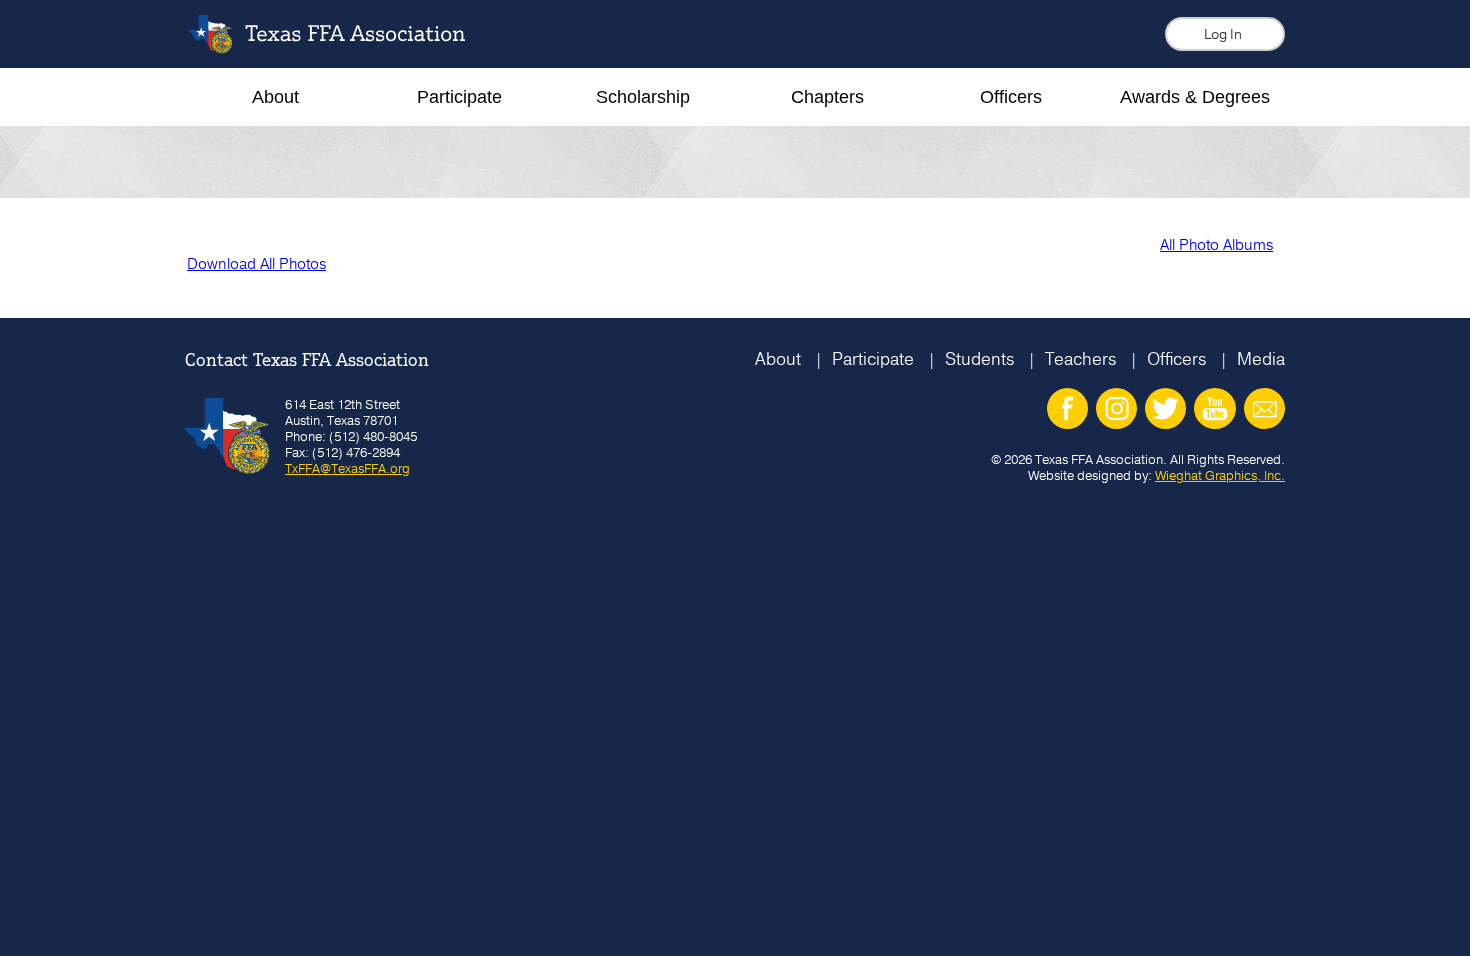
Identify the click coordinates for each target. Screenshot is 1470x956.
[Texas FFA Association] (342, 48)
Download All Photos (256, 264)
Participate (873, 358)
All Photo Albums (1216, 245)
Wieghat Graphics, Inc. (1220, 475)
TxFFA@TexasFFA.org (347, 468)
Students (979, 358)
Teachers (1080, 358)
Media (1261, 358)
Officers (1176, 358)
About (778, 358)
